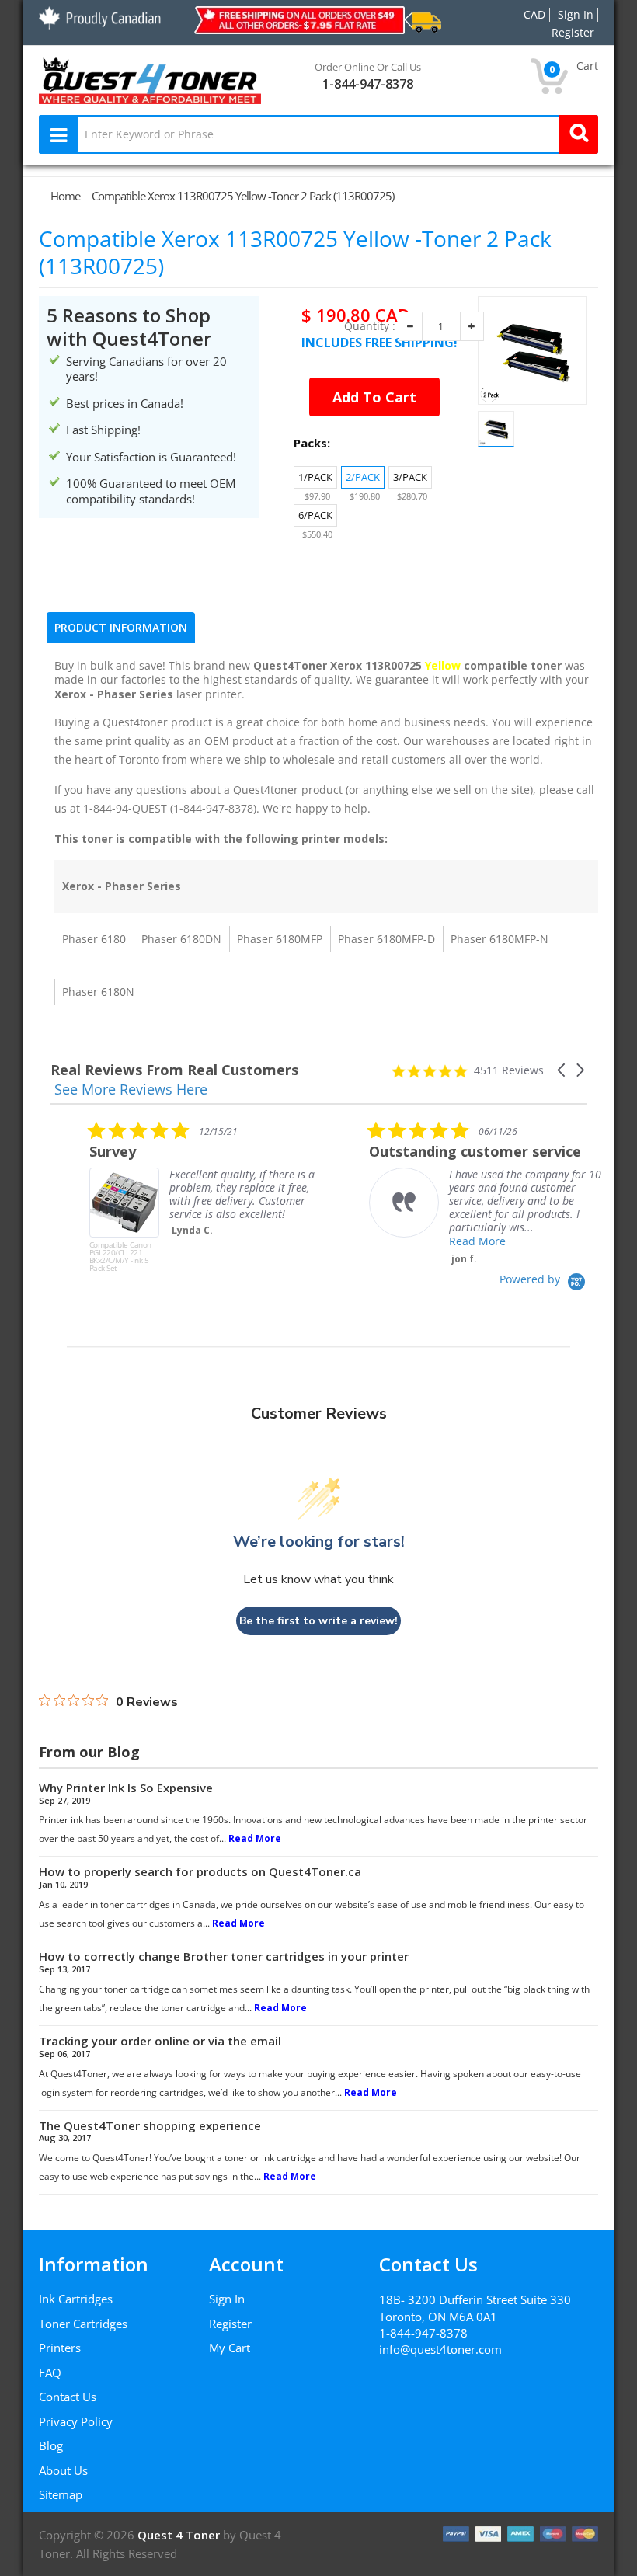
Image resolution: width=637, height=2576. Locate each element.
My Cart (230, 2348)
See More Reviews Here (131, 1089)
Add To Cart (374, 397)
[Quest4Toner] (150, 79)
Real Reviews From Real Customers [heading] (174, 1070)
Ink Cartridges (76, 2299)
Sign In (227, 2299)
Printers (60, 2348)
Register (230, 2324)
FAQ (50, 2372)
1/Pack (315, 477)
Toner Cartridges (83, 2324)
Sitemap (61, 2494)
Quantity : (370, 326)
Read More (439, 1241)
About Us (63, 2470)
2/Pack (363, 477)
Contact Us (68, 2397)
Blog (51, 2445)
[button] (562, 1070)
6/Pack (315, 515)
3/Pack (410, 477)
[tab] (121, 628)
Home (65, 196)
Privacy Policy (76, 2421)
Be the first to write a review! (318, 1621)
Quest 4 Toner (180, 2535)
